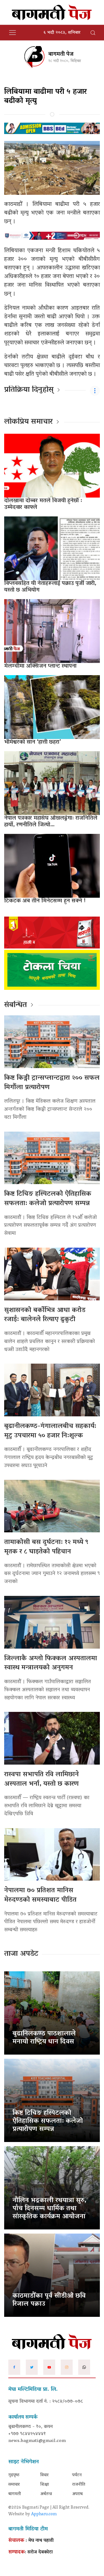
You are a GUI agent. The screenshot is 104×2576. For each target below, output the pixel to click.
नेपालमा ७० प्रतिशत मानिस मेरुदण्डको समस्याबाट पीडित (40, 1895)
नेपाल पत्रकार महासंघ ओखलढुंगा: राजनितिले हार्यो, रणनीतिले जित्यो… (51, 822)
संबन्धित (16, 1005)
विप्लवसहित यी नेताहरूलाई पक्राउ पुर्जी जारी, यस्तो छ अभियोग (50, 587)
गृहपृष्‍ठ (14, 2475)
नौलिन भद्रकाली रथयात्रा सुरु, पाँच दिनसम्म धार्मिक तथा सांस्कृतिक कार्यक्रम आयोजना (49, 2209)
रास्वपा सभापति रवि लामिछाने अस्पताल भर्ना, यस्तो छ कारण (41, 1779)
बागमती (15, 2494)
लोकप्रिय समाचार (28, 422)
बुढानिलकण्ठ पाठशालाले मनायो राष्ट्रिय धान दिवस (44, 2038)
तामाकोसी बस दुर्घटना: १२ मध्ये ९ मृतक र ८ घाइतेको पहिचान (46, 1547)
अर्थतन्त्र (46, 2494)
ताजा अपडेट (21, 1954)
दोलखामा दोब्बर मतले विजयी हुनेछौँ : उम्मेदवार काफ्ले (43, 504)
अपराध (77, 2494)
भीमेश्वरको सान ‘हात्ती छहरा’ (32, 742)
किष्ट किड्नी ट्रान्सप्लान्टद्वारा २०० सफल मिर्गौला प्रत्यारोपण (52, 1083)
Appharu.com (44, 2514)
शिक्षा (45, 2485)
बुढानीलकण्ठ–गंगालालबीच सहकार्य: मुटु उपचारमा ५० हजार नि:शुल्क (50, 1431)
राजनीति (79, 2485)
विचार (44, 2475)
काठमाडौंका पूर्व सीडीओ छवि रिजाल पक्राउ (49, 2300)
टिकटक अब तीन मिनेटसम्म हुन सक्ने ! (45, 901)
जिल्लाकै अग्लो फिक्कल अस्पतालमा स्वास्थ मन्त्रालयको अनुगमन (51, 1663)
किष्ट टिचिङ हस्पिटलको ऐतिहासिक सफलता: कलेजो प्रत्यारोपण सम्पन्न (48, 1199)
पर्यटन (77, 2475)
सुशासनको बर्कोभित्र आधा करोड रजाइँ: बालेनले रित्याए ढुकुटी (45, 1315)
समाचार (14, 2485)
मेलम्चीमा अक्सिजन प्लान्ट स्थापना (40, 666)
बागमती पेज (61, 54)
